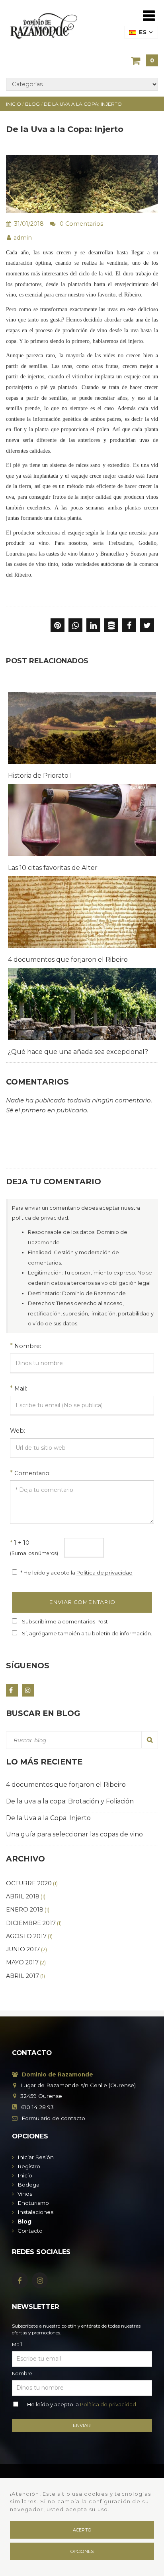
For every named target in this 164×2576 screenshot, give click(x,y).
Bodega (28, 2185)
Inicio (25, 2175)
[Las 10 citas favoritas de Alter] (82, 820)
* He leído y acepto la (76, 1573)
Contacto (30, 2231)
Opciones (82, 2551)
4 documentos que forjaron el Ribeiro (68, 960)
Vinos (25, 2194)
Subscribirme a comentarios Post (65, 1621)
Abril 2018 (26, 1896)
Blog (24, 2222)
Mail (17, 2345)
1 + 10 (34, 1548)
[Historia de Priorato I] (82, 728)
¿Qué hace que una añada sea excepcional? (78, 1052)
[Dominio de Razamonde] (44, 25)
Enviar (82, 2425)
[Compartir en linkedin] (93, 626)
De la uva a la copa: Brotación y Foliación (70, 1801)
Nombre (22, 2374)
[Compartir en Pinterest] (58, 626)
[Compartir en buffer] (111, 626)
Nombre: (28, 1346)
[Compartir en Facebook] (129, 626)
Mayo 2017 (26, 1962)
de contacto (53, 2118)
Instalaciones (35, 2212)
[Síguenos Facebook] (12, 1690)
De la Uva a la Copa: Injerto (48, 1818)
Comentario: (32, 1473)
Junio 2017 (26, 1949)
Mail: (21, 1389)
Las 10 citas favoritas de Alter (53, 868)
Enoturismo (33, 2203)
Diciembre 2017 (34, 1923)
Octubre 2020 (32, 1883)
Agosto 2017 (29, 1936)
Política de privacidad (104, 1573)
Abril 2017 (25, 1976)
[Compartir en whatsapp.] (75, 626)
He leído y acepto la (82, 2404)
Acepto (82, 2530)
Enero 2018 (28, 1910)
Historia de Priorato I (40, 776)
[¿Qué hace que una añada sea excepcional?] (82, 1004)
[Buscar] (150, 1740)
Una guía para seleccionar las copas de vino (74, 1834)
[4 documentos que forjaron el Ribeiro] (82, 912)
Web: (18, 1431)
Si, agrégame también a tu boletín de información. (87, 1633)
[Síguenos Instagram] (28, 1690)
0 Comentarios (81, 224)
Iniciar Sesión (36, 2157)
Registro (29, 2166)
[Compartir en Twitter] (147, 626)
